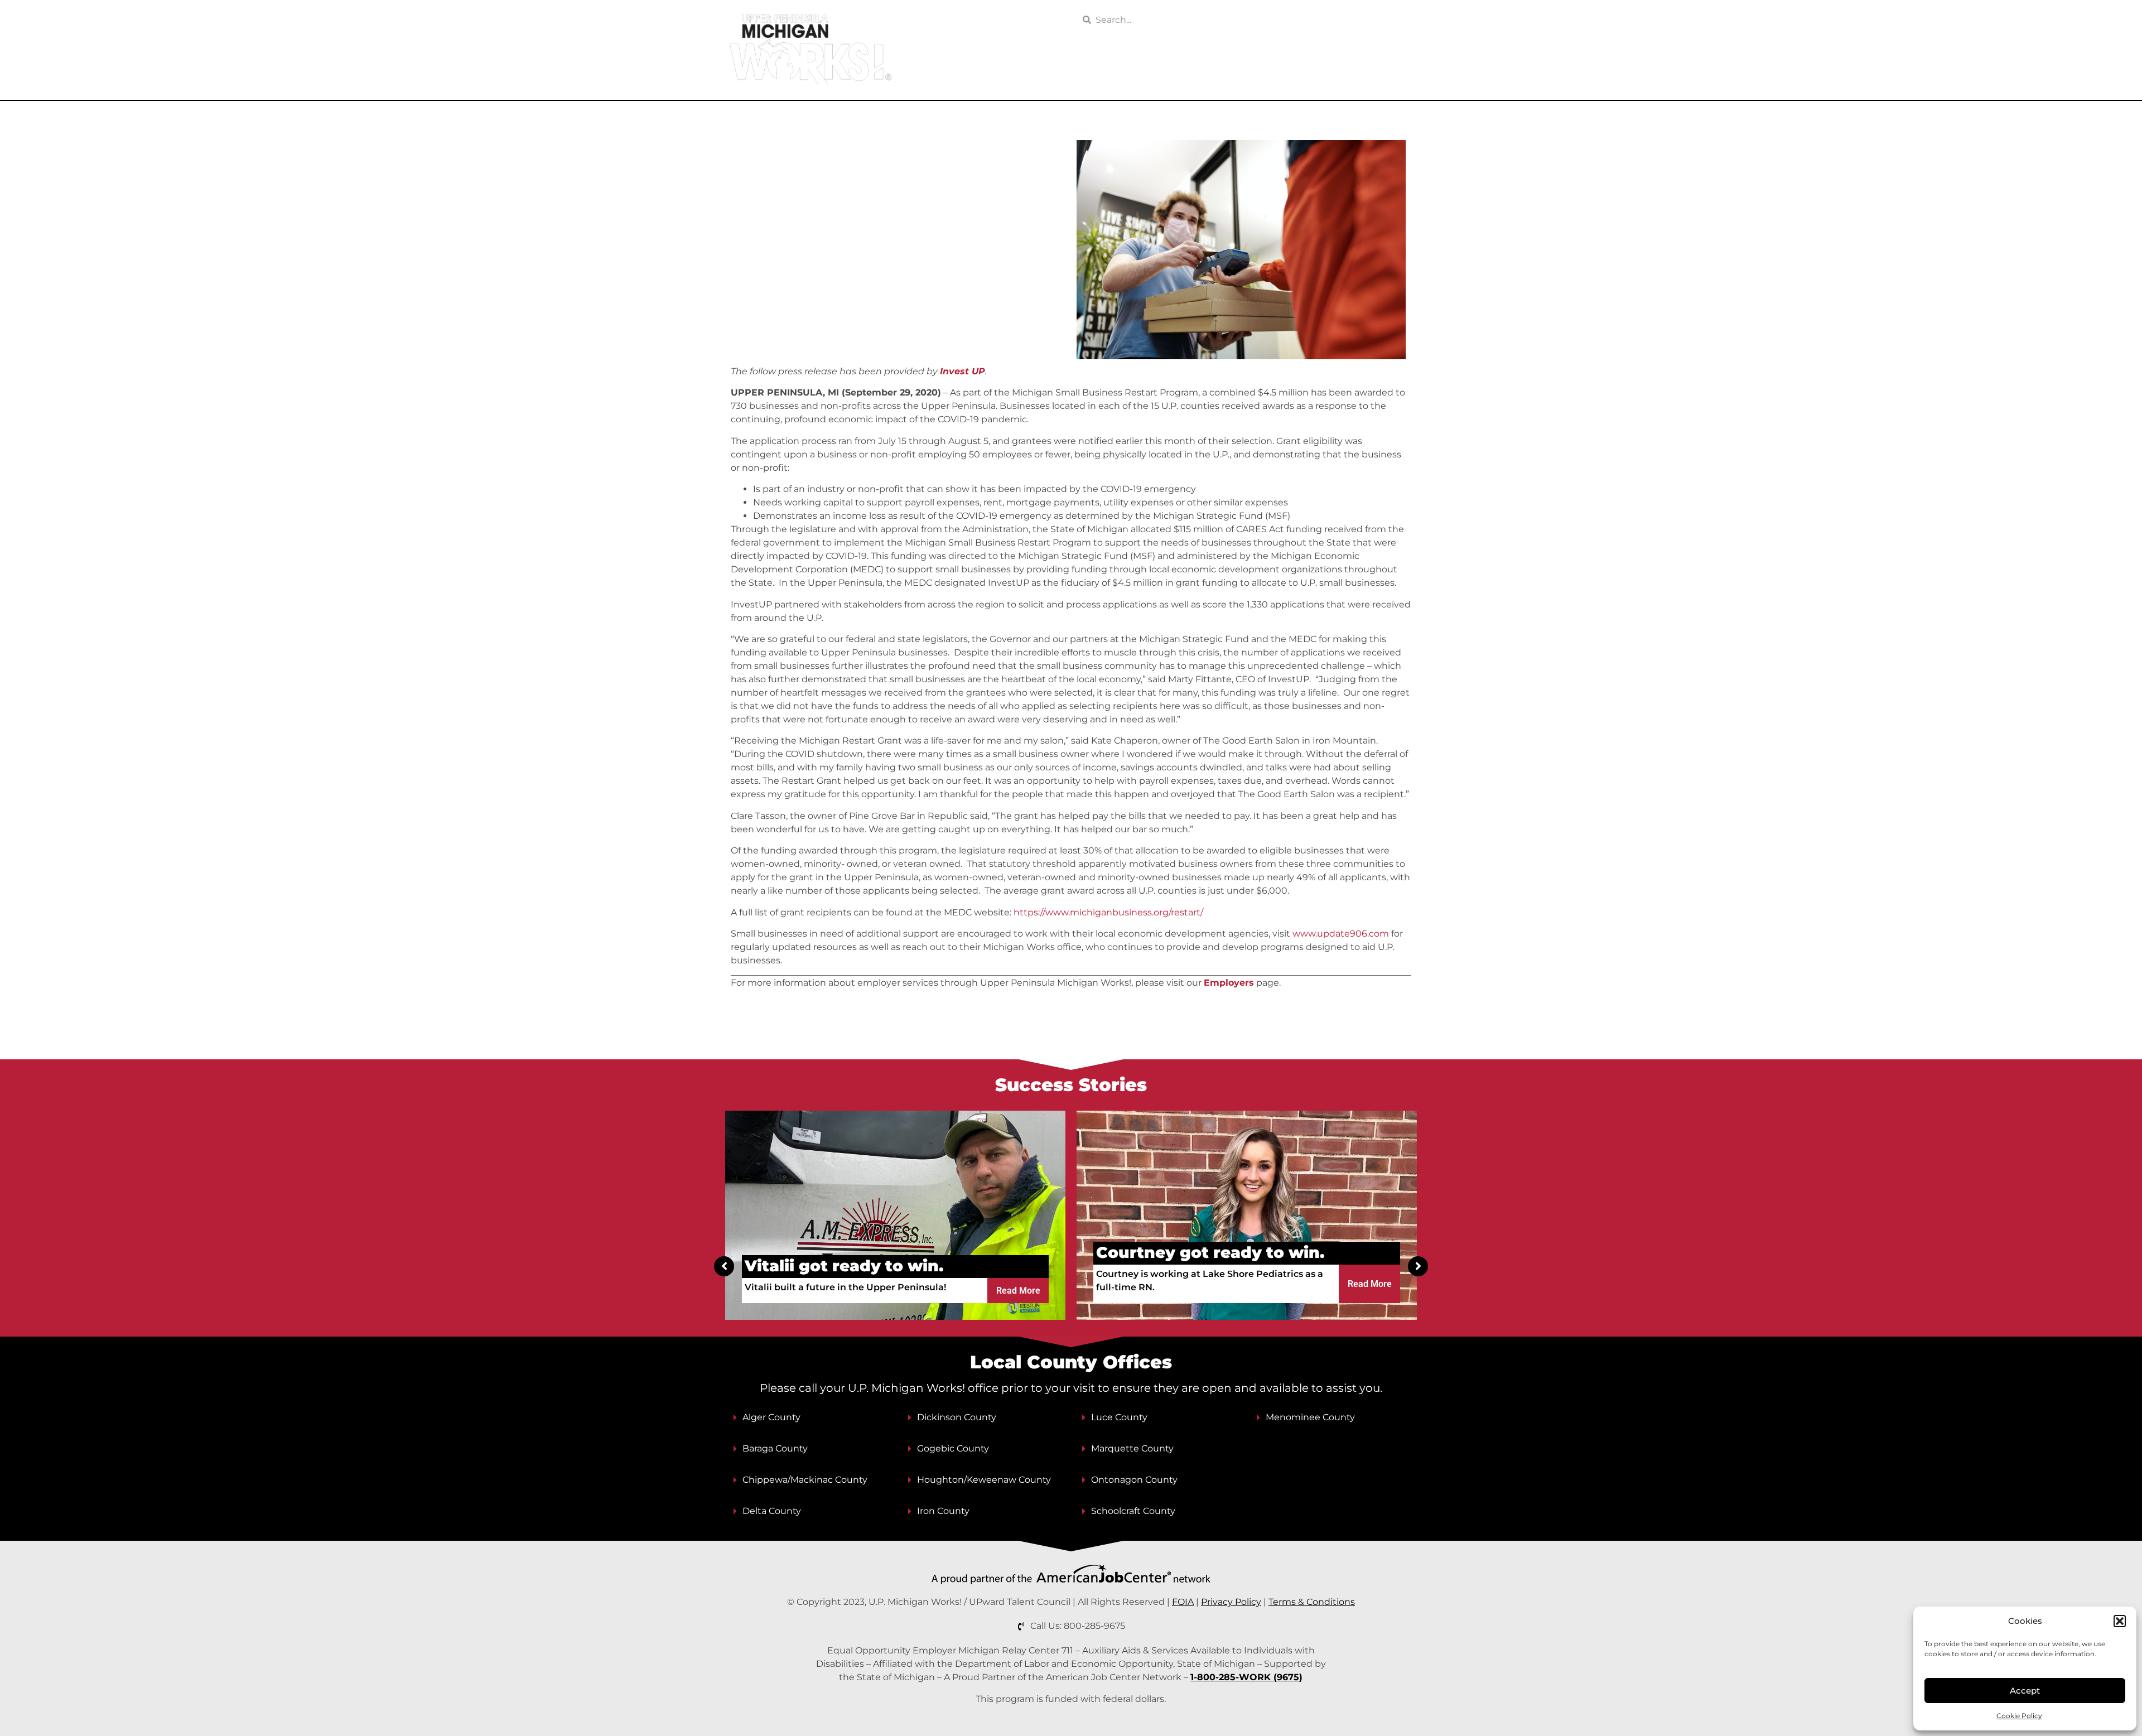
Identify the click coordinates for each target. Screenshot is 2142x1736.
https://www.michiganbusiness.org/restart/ (1108, 912)
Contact (1394, 76)
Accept (2025, 1691)
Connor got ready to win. (1202, 1252)
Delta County (772, 1511)
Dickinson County (957, 1417)
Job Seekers (1010, 76)
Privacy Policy (1231, 1602)
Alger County (771, 1417)
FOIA (1183, 1602)
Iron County (943, 1511)
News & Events (1267, 76)
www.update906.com (1341, 934)
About (1338, 76)
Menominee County (1310, 1417)
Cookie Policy (2019, 1716)
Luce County (1119, 1417)
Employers (1099, 76)
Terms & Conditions (1312, 1602)
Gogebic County (953, 1448)
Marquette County (1132, 1448)
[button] (2120, 1621)
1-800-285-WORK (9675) (1246, 1677)
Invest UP (963, 371)
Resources (1186, 76)
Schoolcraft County (1133, 1511)
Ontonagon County (1134, 1480)
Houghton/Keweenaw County (984, 1480)
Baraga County (775, 1448)
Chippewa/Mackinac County (805, 1480)
